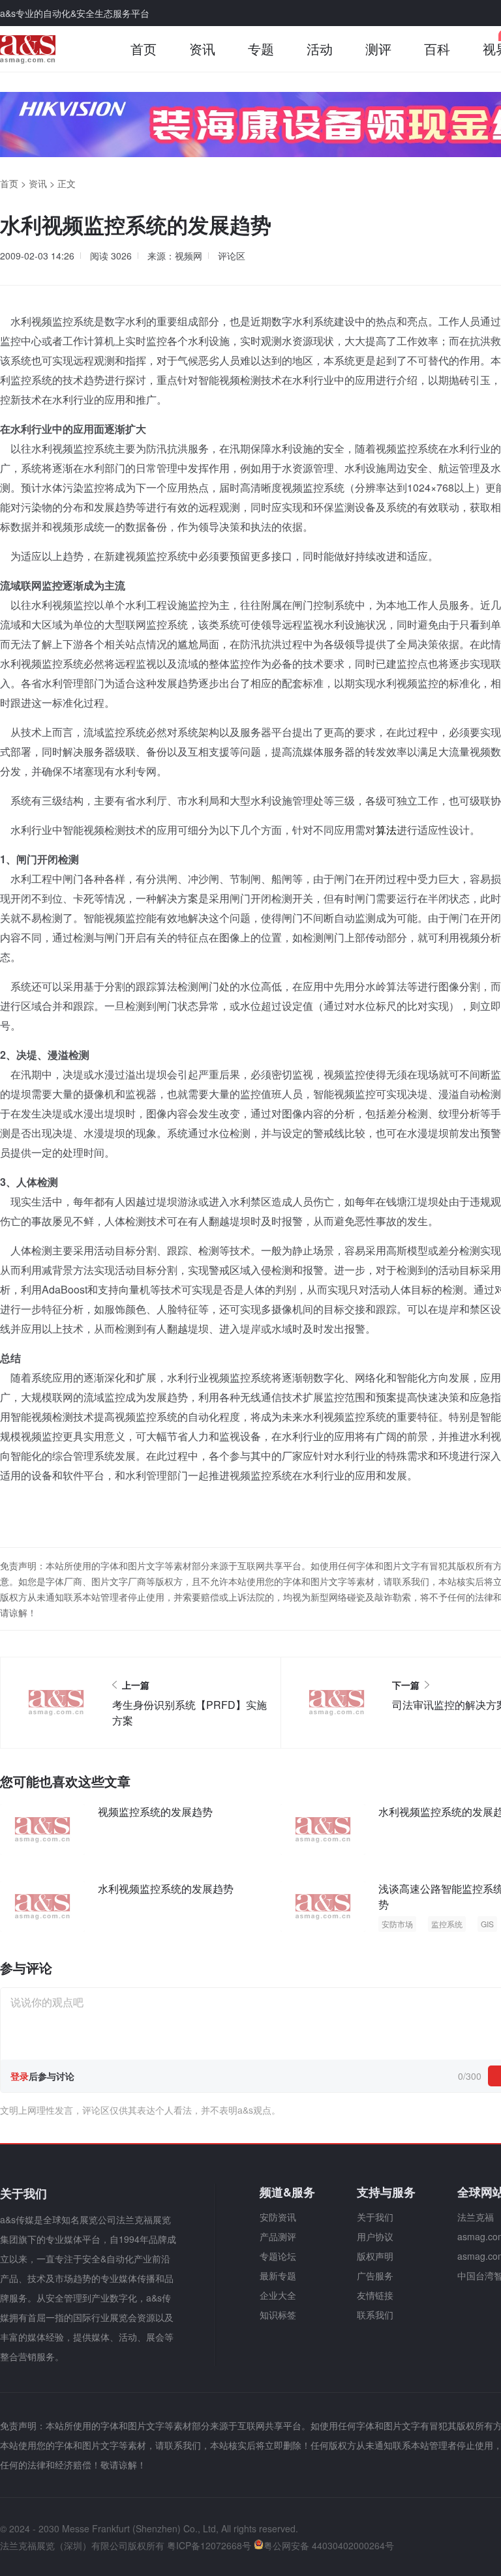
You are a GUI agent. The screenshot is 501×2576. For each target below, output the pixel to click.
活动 (320, 49)
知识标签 (278, 2315)
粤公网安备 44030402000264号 (329, 2545)
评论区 (232, 256)
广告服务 (375, 2275)
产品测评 (278, 2236)
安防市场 (397, 1924)
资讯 (202, 49)
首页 (144, 49)
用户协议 (375, 2236)
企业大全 (278, 2295)
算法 (386, 830)
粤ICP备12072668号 (209, 2545)
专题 (261, 49)
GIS (487, 1924)
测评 (378, 49)
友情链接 (375, 2295)
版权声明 (375, 2256)
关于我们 (375, 2217)
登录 (20, 2076)
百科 (437, 49)
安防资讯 (278, 2217)
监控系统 (447, 1924)
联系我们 (375, 2315)
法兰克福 (476, 2217)
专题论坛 (278, 2256)
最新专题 (278, 2275)
